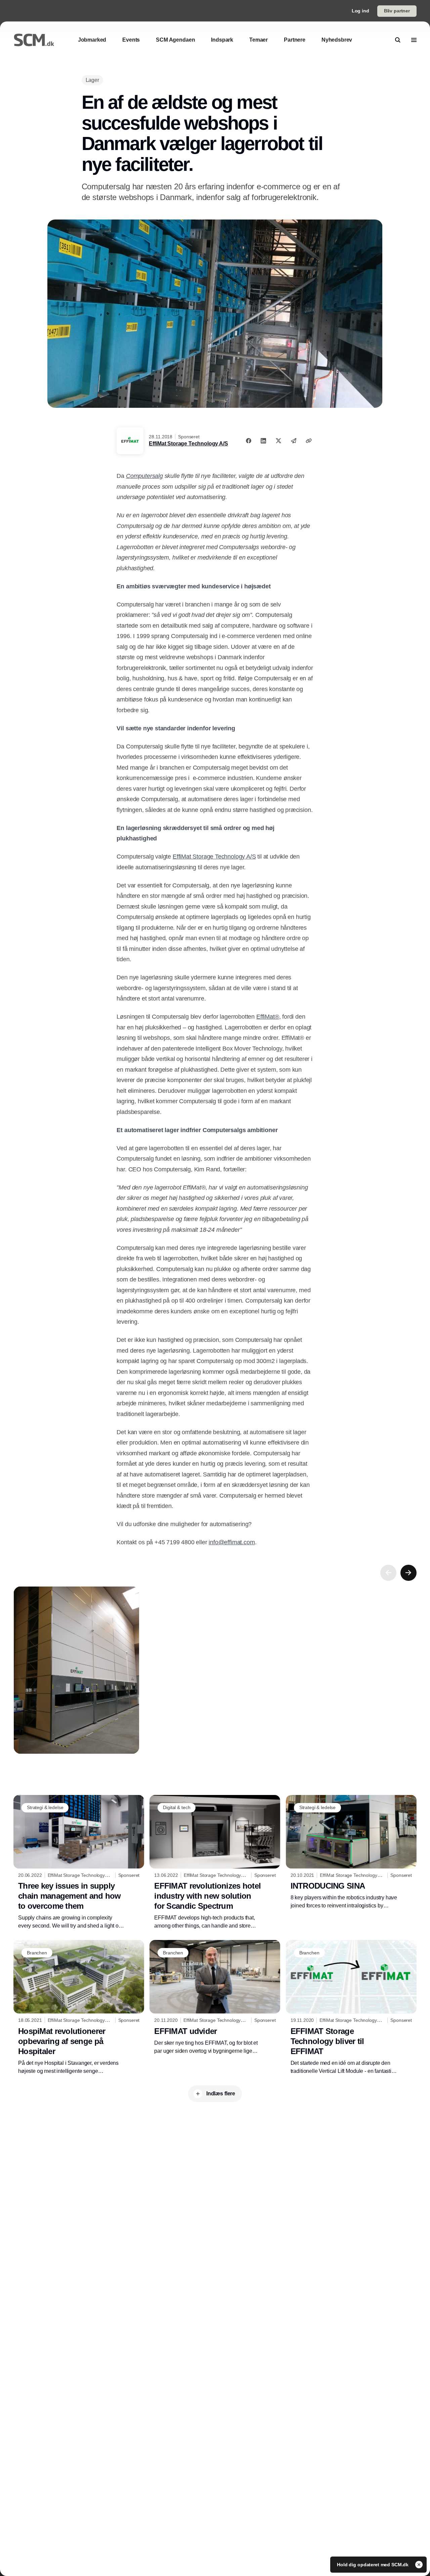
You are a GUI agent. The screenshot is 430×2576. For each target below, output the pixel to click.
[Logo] (34, 40)
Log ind (360, 11)
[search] (398, 40)
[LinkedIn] (263, 441)
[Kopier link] (309, 441)
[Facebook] (249, 441)
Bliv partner (397, 11)
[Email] (294, 441)
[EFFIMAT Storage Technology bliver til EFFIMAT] (351, 2008)
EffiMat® (268, 1017)
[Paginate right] (408, 1573)
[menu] (414, 40)
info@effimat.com (232, 1542)
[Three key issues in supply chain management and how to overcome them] (79, 1862)
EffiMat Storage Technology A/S (188, 444)
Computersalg (144, 476)
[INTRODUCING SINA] (351, 1853)
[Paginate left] (388, 1573)
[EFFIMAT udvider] (215, 1997)
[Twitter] (278, 441)
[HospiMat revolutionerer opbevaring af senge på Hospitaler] (79, 2007)
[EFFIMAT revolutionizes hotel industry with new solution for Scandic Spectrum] (215, 1862)
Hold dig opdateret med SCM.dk (373, 2565)
